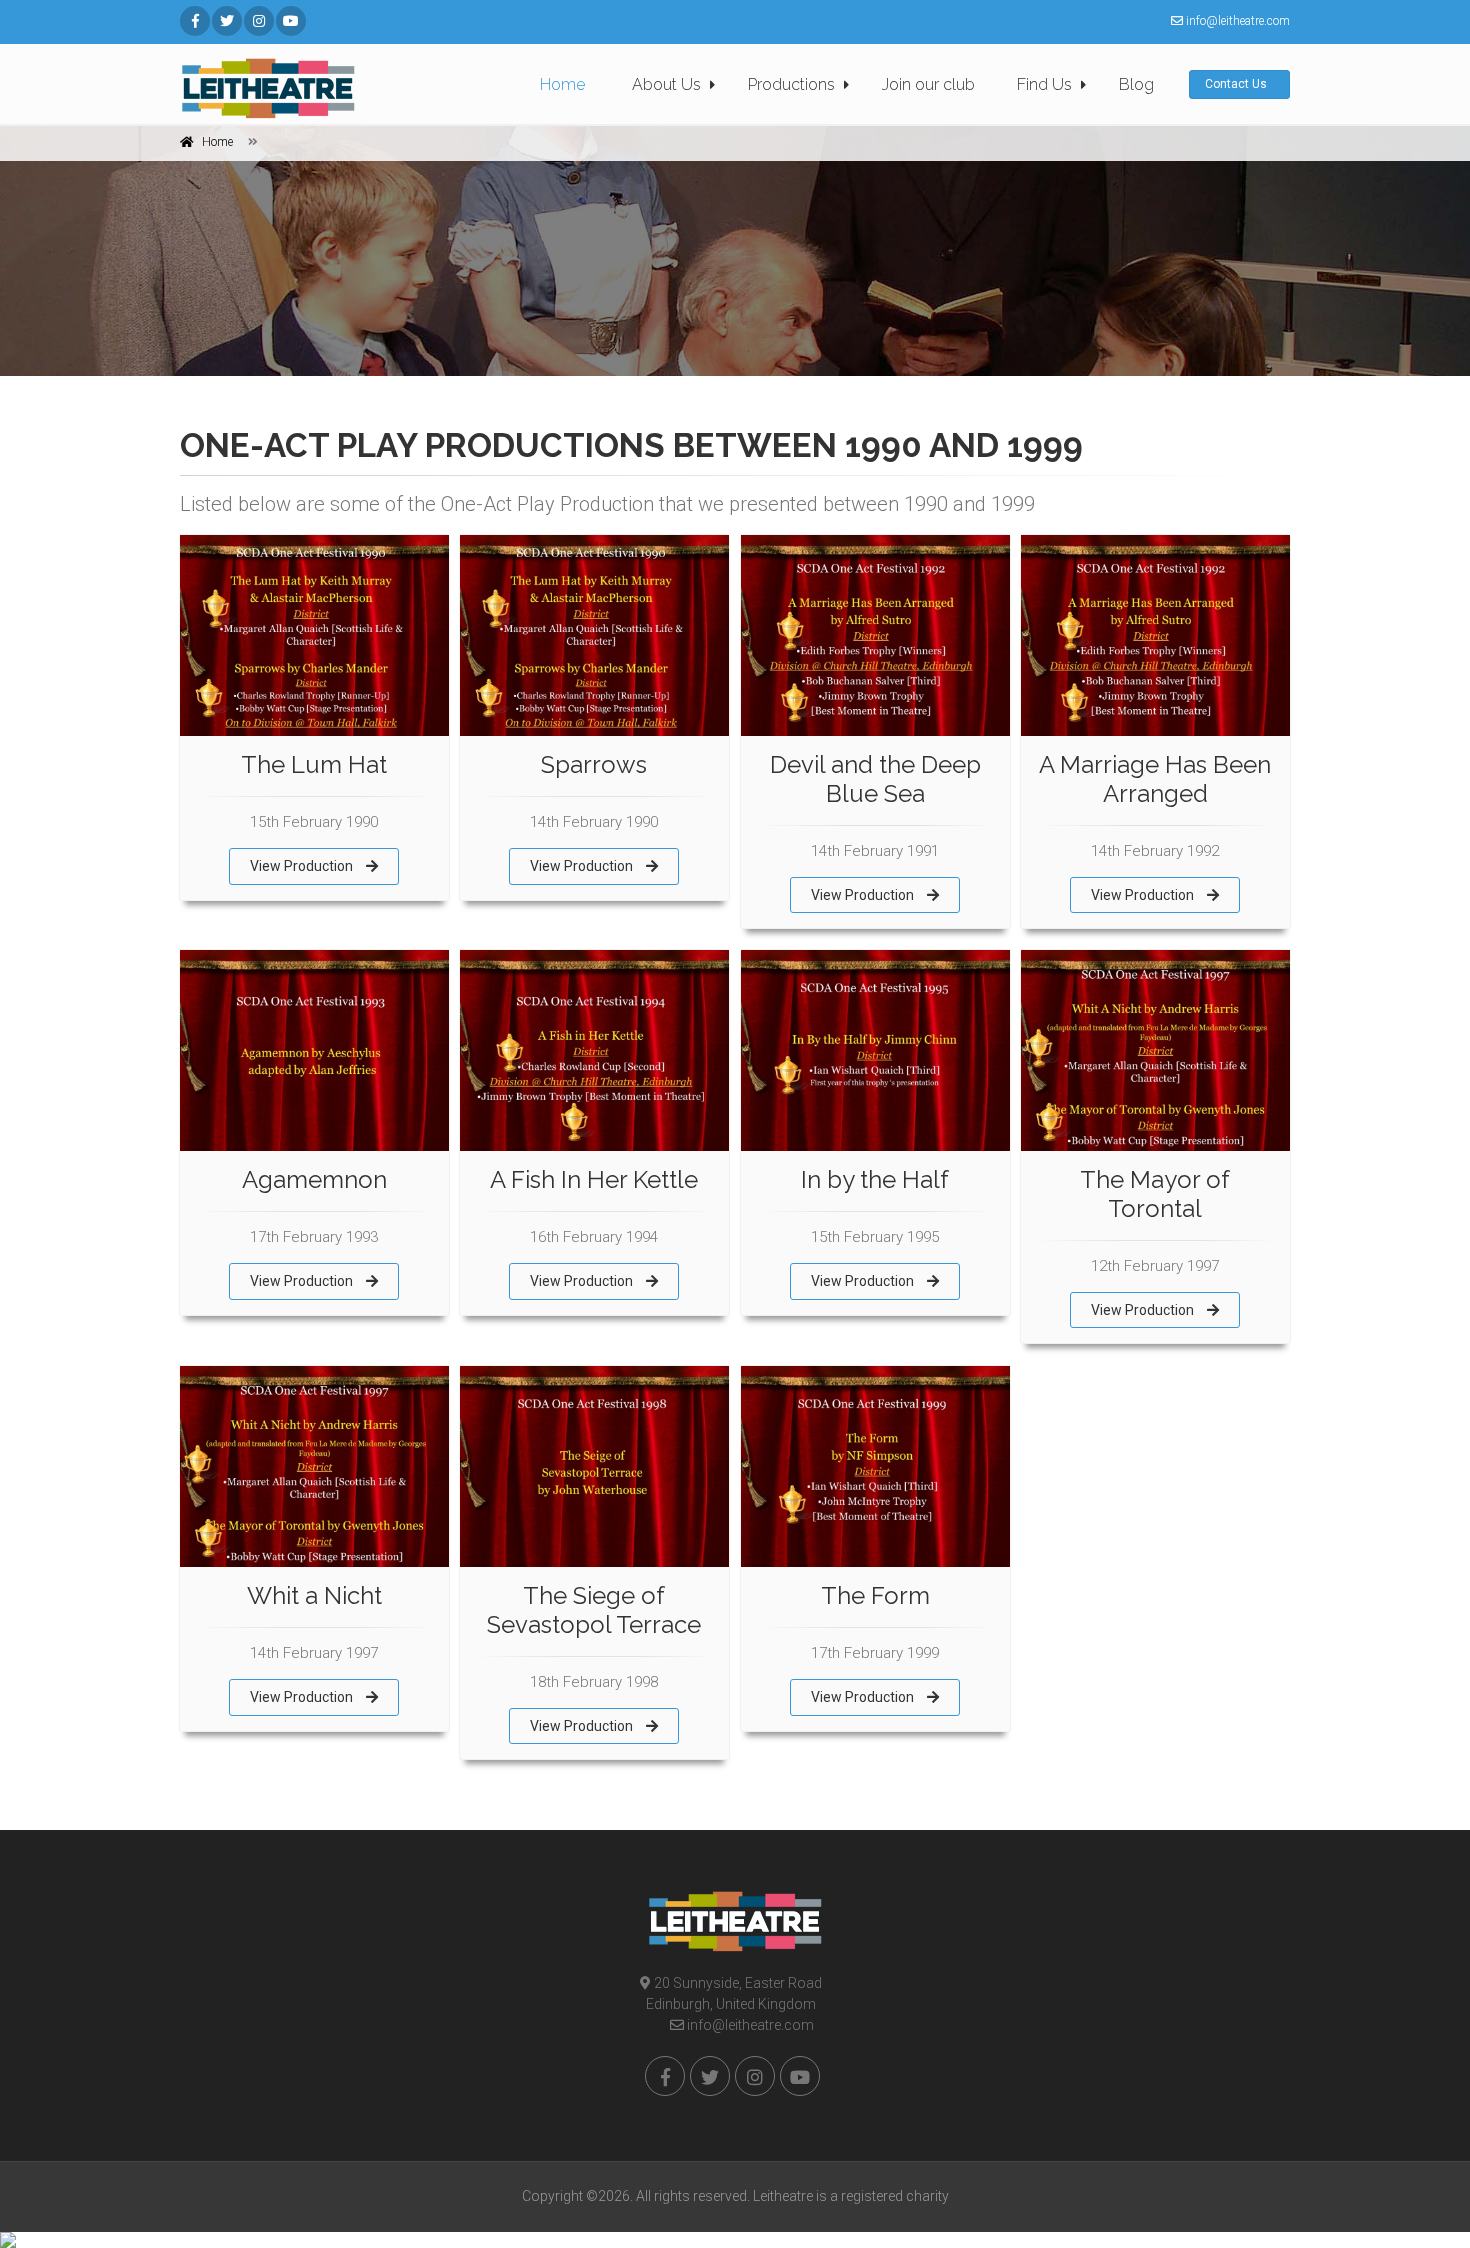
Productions (791, 84)
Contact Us (1237, 84)
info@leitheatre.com (749, 2025)
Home (562, 84)
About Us (666, 84)
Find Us (1044, 84)
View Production (303, 866)
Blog (1136, 84)
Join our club (928, 84)
